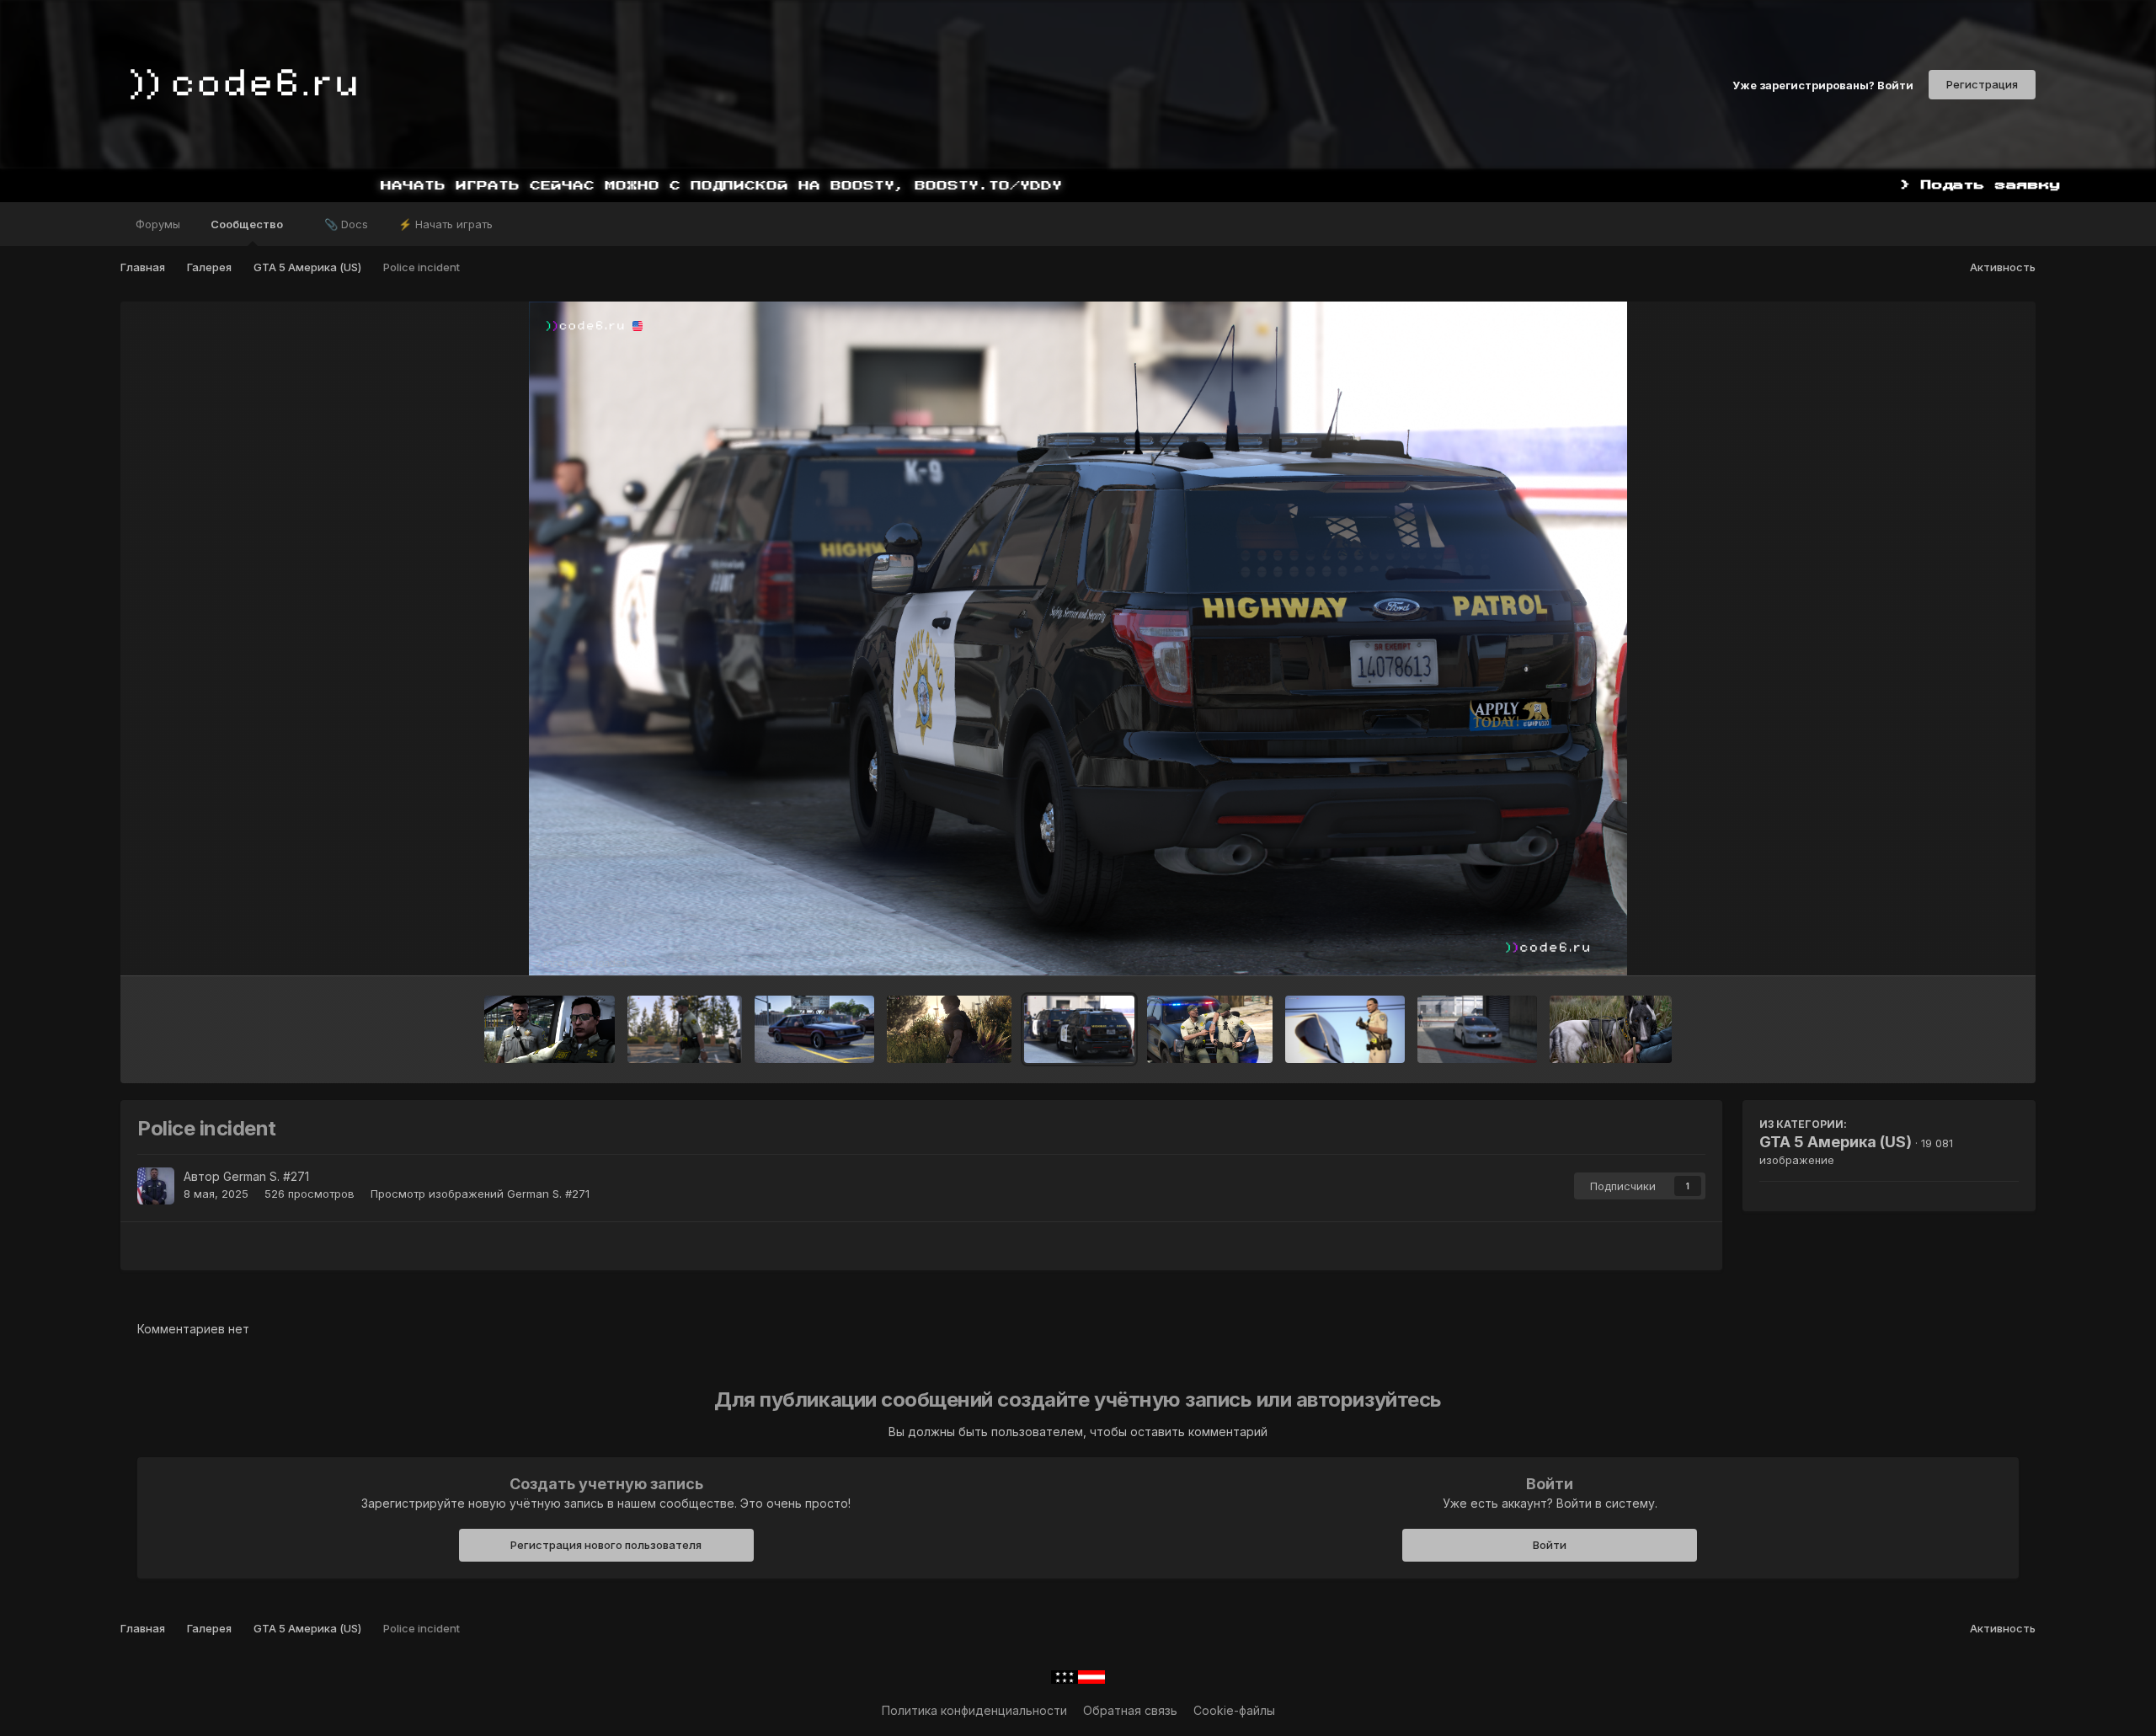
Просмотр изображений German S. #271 (480, 1194)
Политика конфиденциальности (974, 1710)
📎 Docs (346, 224)
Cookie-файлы (1234, 1710)
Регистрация (1982, 84)
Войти (1550, 1545)
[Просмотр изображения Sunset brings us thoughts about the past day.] (685, 1029)
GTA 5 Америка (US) (1836, 1142)
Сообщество (248, 224)
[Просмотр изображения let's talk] (550, 1029)
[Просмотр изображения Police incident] (1079, 1029)
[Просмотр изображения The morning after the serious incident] (949, 1029)
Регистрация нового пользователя (606, 1545)
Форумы (158, 224)
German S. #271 (266, 1176)
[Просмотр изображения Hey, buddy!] (1610, 1029)
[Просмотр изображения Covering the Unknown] (1345, 1029)
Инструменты (1959, 945)
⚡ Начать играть (446, 224)
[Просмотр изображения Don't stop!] (814, 1029)
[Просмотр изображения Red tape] (1477, 1029)
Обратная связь (1130, 1710)
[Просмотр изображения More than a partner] (1210, 1029)
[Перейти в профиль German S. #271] (156, 1186)
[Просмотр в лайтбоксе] (1078, 638)
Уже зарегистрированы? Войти (1823, 84)
